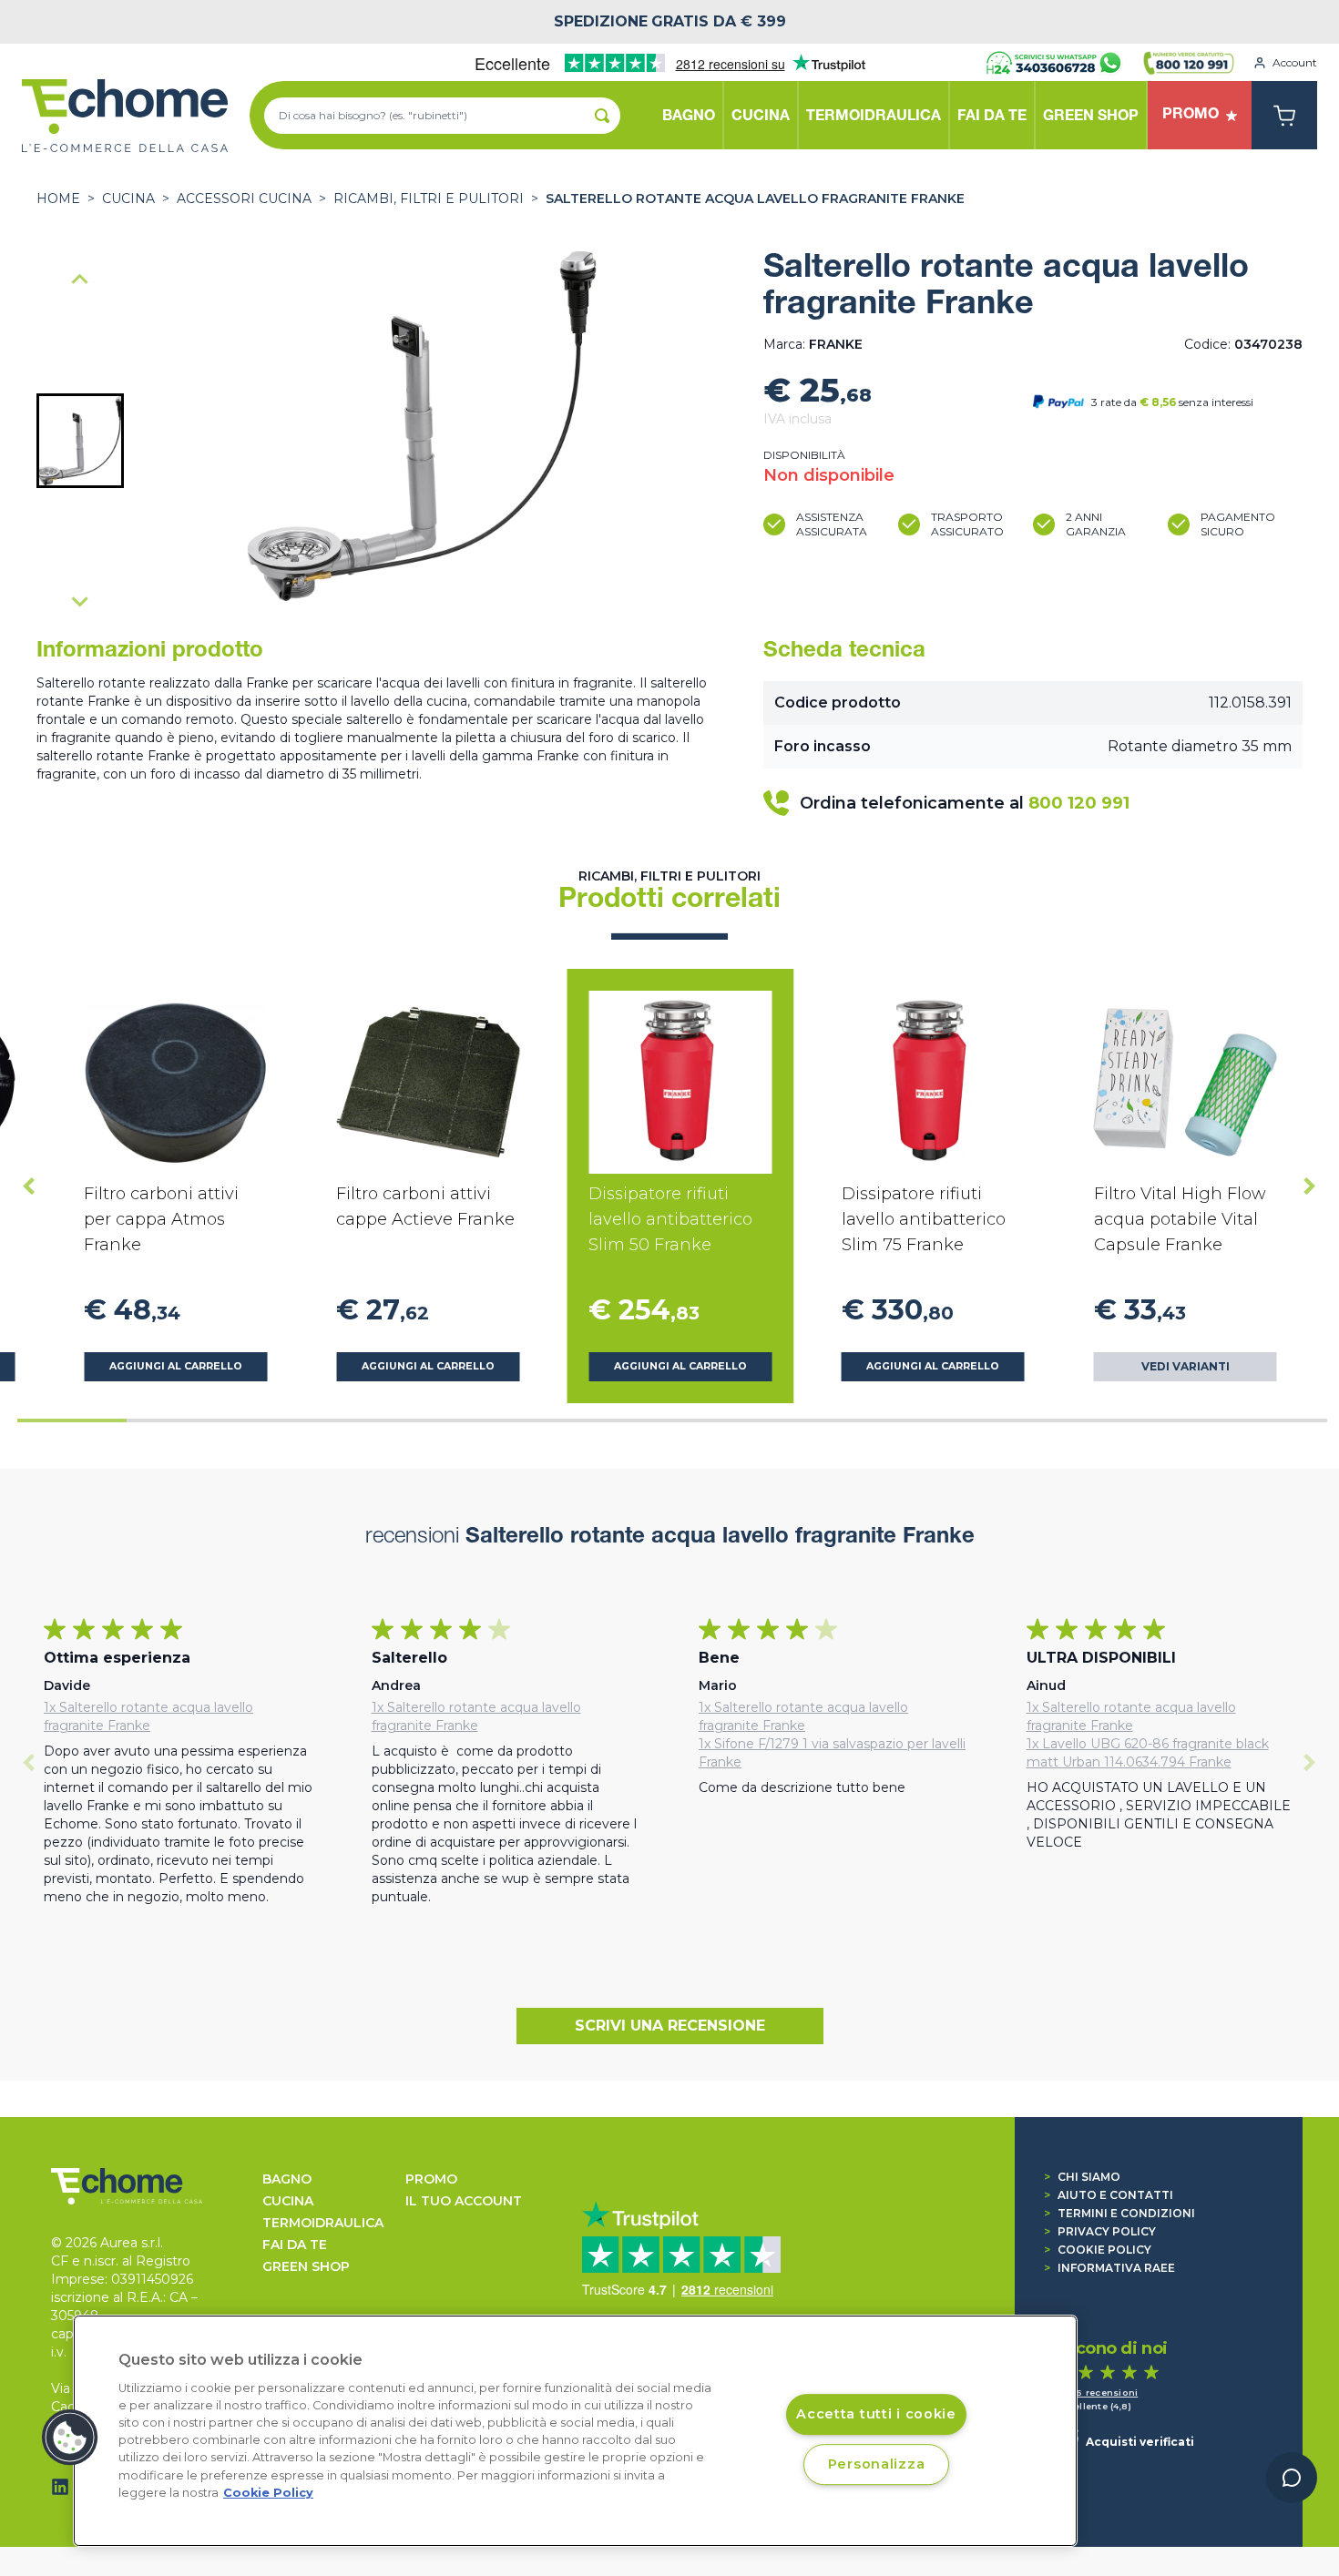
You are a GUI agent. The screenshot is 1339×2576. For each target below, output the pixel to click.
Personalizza (877, 2464)
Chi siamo (1082, 2177)
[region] (575, 2431)
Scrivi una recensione (670, 2026)
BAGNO (287, 2179)
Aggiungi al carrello (176, 1366)
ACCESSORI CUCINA (244, 199)
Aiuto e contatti (1109, 2195)
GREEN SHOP (306, 2266)
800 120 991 (1079, 803)
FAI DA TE (295, 2245)
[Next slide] (80, 601)
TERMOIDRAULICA (323, 2223)
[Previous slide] (80, 280)
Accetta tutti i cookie (876, 2415)
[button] (80, 441)
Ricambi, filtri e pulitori (429, 199)
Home (58, 199)
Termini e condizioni (1119, 2213)
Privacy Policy (1100, 2231)
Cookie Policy (1098, 2250)
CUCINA (128, 199)
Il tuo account (464, 2201)
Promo (431, 2179)
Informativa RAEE (1109, 2268)
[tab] (72, 1420)
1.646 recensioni (1097, 2393)
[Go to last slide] (29, 1186)
